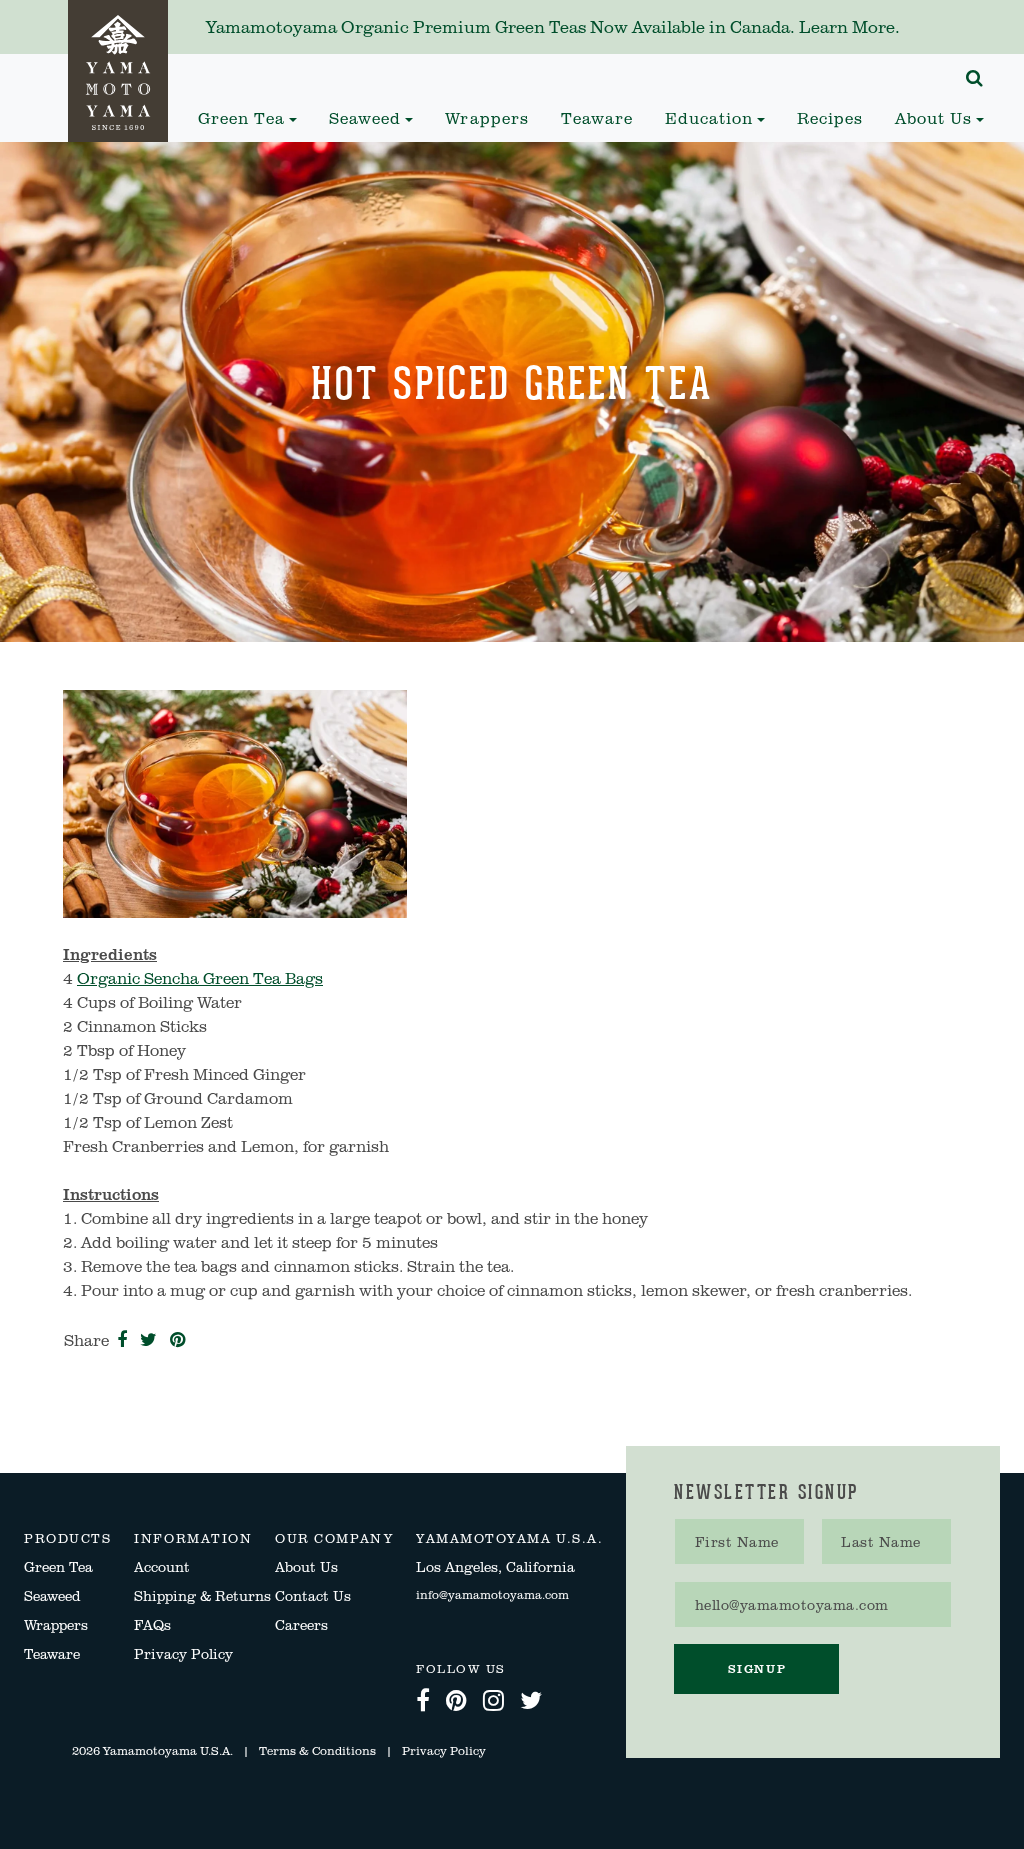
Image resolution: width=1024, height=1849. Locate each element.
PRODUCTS (67, 1538)
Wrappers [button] (486, 118)
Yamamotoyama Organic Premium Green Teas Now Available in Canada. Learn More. (553, 26)
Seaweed (52, 1595)
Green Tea (58, 1566)
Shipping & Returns (202, 1595)
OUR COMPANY (334, 1538)
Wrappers (56, 1624)
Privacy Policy (183, 1653)
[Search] (975, 78)
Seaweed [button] (365, 118)
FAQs (152, 1624)
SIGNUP (757, 1668)
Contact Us (313, 1595)
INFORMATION (193, 1538)
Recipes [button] (838, 117)
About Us (306, 1566)
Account (162, 1566)
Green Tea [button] (241, 118)
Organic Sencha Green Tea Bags (200, 978)
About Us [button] (933, 118)
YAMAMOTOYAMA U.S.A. (509, 1538)
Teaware (52, 1653)
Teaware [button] (597, 118)
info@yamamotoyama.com (492, 1594)
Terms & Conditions (317, 1750)
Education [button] (709, 118)
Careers (301, 1624)
